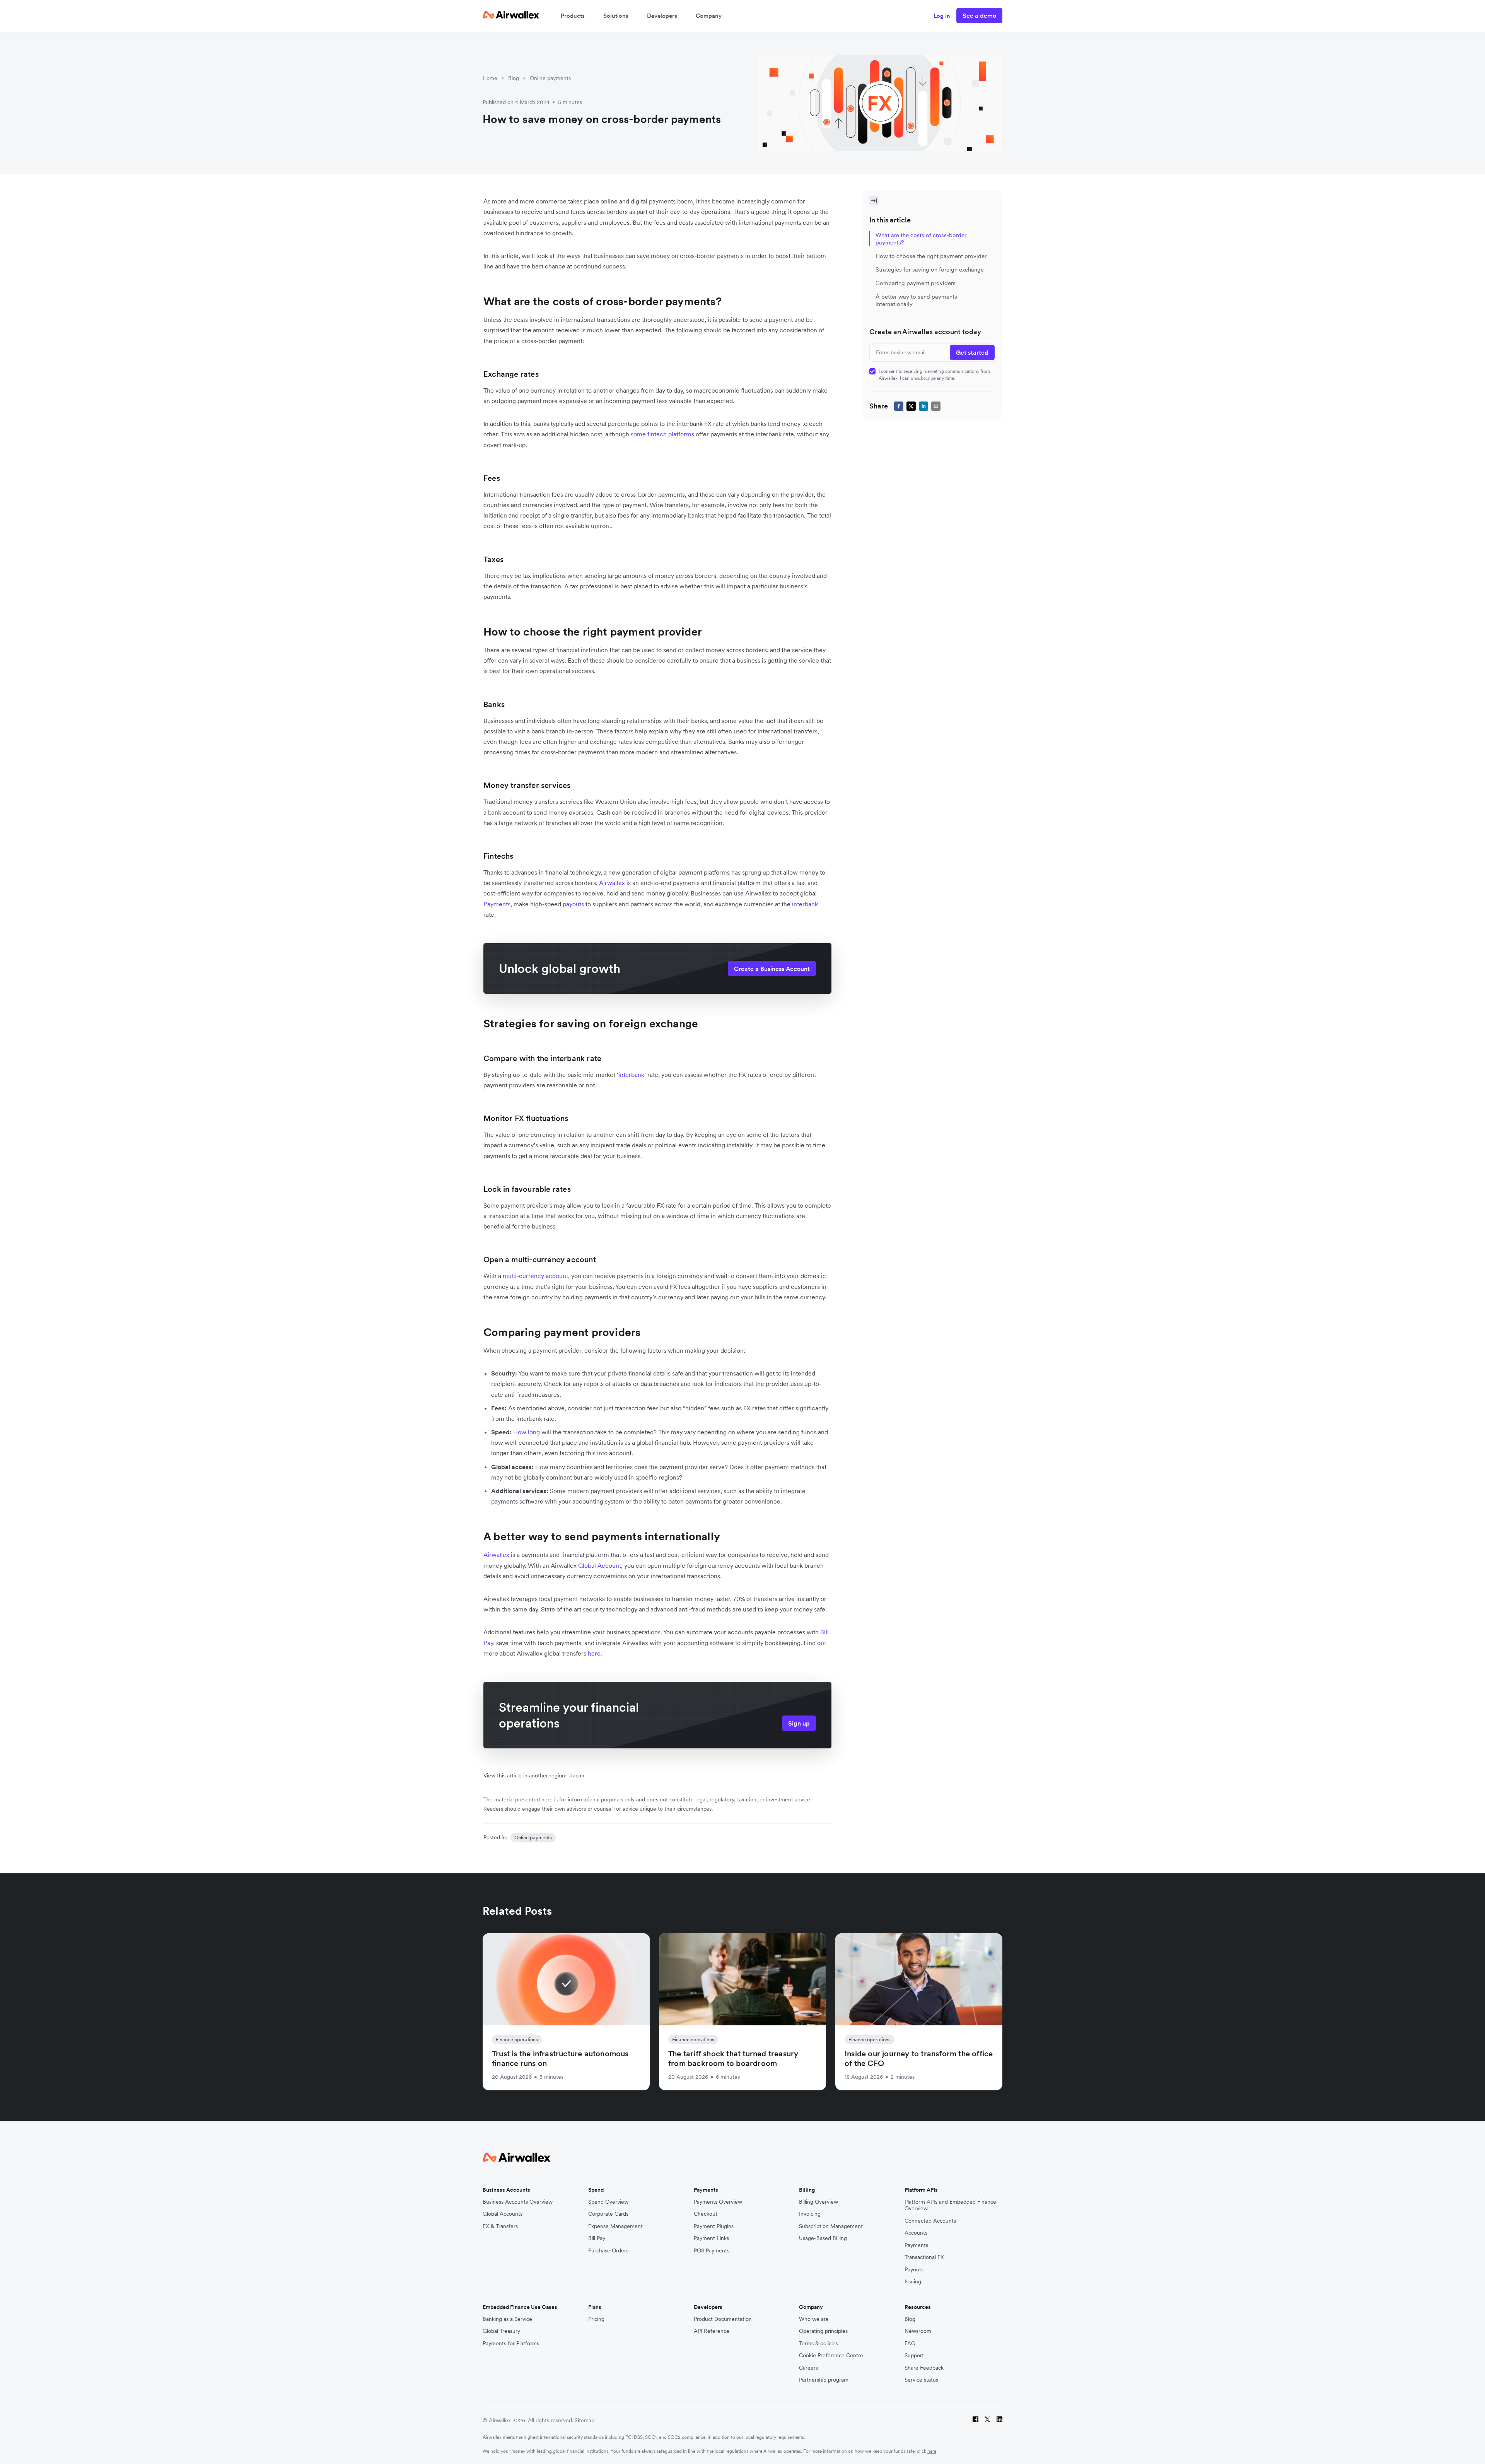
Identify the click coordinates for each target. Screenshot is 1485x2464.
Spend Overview (608, 2202)
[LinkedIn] (999, 2420)
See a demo (979, 15)
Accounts (916, 2233)
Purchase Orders (608, 2251)
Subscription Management (831, 2226)
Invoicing (810, 2214)
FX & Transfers (500, 2226)
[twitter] (911, 406)
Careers (808, 2368)
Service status (921, 2380)
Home (490, 78)
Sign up (799, 1723)
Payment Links (711, 2238)
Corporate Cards (608, 2214)
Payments (497, 904)
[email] (936, 406)
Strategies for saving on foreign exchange (930, 269)
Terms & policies (818, 2344)
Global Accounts (503, 2214)
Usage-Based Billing (823, 2238)
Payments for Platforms (511, 2344)
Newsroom (918, 2331)
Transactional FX (924, 2257)
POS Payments (712, 2251)
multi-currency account (535, 1276)
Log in (942, 16)
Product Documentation (723, 2319)
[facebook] (899, 406)
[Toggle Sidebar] (874, 201)
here (932, 2451)
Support (914, 2355)
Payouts (914, 2270)
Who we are (814, 2319)
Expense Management (615, 2226)
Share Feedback (924, 2368)
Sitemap (585, 2420)
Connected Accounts (930, 2221)
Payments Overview (718, 2202)
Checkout (706, 2214)
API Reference (712, 2331)
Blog (514, 78)
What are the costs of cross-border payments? (921, 239)
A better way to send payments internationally (916, 300)
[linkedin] (923, 406)
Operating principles (823, 2331)
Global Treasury (501, 2331)
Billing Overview (818, 2202)
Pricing (596, 2319)
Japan (577, 1775)
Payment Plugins (714, 2226)
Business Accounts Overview (518, 2202)
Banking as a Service (507, 2319)
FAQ (910, 2344)
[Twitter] (987, 2420)
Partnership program (824, 2380)
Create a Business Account (772, 969)
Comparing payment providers (916, 283)
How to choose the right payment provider (931, 256)
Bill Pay (597, 2238)
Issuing (913, 2282)
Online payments (550, 78)
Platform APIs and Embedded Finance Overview (950, 2205)
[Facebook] (975, 2420)
